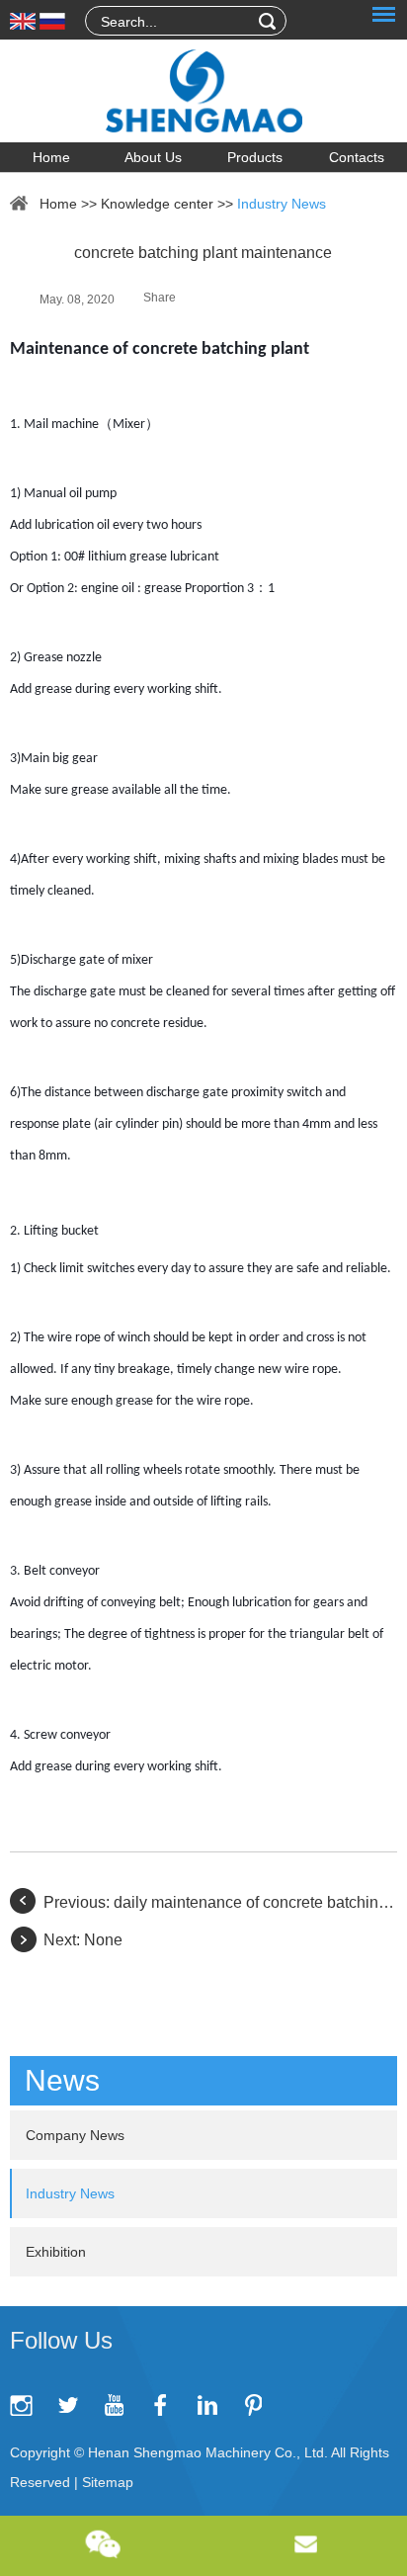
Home (51, 157)
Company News (75, 2135)
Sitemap (108, 2482)
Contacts (357, 157)
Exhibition (56, 2252)
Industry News (282, 204)
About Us (153, 157)
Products (255, 157)
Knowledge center (157, 204)
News (62, 2080)
